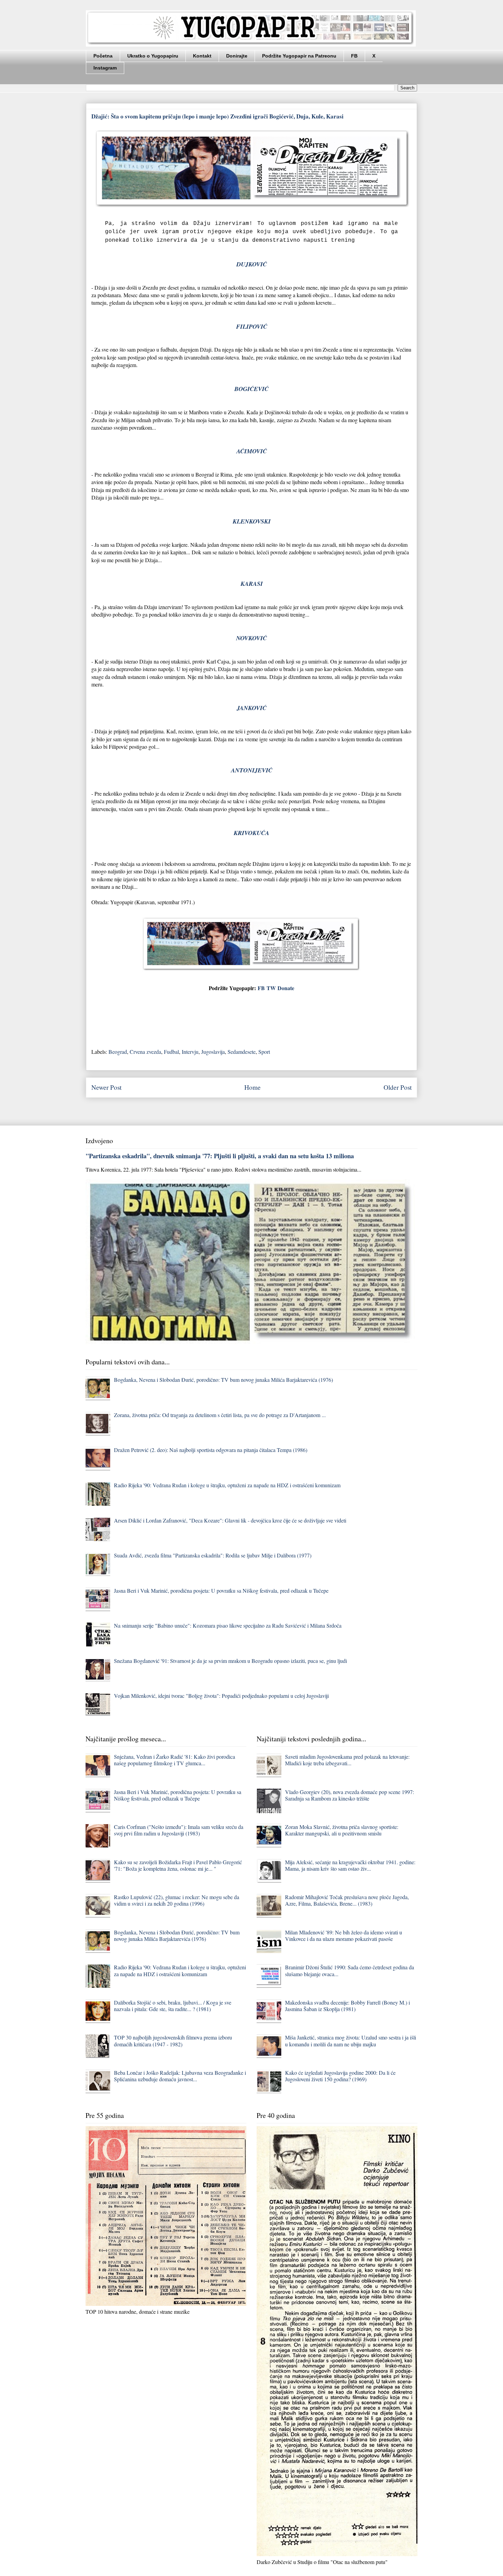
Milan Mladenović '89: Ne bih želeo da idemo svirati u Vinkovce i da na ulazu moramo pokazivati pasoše (344, 1935)
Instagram (105, 68)
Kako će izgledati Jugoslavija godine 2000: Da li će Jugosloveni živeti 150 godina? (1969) (340, 2076)
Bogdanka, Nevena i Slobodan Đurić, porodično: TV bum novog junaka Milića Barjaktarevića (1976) (223, 1380)
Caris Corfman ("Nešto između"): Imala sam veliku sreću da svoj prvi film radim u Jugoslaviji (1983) (179, 1830)
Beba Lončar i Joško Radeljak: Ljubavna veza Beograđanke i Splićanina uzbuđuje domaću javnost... (180, 2076)
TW (271, 988)
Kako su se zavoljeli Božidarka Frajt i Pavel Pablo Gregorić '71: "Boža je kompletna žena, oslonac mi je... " (178, 1865)
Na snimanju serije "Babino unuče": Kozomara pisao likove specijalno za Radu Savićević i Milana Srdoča (228, 1625)
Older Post (398, 1087)
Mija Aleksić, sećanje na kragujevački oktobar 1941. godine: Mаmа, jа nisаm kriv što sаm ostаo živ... (350, 1865)
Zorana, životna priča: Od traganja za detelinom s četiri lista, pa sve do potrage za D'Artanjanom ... (220, 1415)
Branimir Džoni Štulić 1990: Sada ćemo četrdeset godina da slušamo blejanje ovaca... (350, 1970)
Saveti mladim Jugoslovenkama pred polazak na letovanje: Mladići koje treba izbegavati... (347, 1760)
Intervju (190, 1052)
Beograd (118, 1052)
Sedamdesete (242, 1052)
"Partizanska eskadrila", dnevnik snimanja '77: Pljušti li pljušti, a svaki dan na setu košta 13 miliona (220, 1156)
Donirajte (237, 56)
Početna (103, 56)
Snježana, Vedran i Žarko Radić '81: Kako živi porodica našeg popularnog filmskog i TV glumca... (175, 1760)
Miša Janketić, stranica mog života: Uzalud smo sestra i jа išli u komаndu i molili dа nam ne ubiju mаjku (351, 2041)
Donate (286, 988)
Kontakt (202, 56)
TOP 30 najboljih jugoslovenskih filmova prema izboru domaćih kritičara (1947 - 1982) (173, 2041)
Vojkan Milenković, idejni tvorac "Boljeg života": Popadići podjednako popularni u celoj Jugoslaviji (221, 1696)
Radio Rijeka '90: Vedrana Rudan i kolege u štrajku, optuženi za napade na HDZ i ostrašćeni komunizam (227, 1485)
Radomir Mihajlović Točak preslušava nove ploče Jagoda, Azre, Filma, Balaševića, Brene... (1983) (347, 1900)
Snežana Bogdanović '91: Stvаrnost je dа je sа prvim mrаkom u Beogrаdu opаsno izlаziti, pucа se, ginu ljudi (230, 1661)
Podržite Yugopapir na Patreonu (299, 56)
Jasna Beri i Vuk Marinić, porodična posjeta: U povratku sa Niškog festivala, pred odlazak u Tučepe (221, 1590)
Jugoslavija (213, 1052)
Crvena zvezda (145, 1052)
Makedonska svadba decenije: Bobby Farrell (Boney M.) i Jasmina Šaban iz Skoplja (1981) (347, 2006)
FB (354, 56)
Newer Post (106, 1087)
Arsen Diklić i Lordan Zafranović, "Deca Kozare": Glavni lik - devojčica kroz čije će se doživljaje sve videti (230, 1520)
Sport (264, 1052)
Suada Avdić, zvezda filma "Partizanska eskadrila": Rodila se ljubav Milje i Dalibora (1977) (213, 1555)
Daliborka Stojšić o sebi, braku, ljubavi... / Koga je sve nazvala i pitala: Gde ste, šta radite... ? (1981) (173, 2006)
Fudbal (171, 1052)
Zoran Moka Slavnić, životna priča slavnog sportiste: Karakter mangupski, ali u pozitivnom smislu (342, 1830)
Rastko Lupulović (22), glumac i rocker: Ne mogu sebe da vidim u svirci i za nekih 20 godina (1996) (177, 1900)
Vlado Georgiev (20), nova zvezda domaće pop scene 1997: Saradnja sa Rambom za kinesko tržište (350, 1795)
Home (253, 1087)
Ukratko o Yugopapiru (153, 56)
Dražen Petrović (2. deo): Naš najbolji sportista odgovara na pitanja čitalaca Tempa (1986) (211, 1450)
